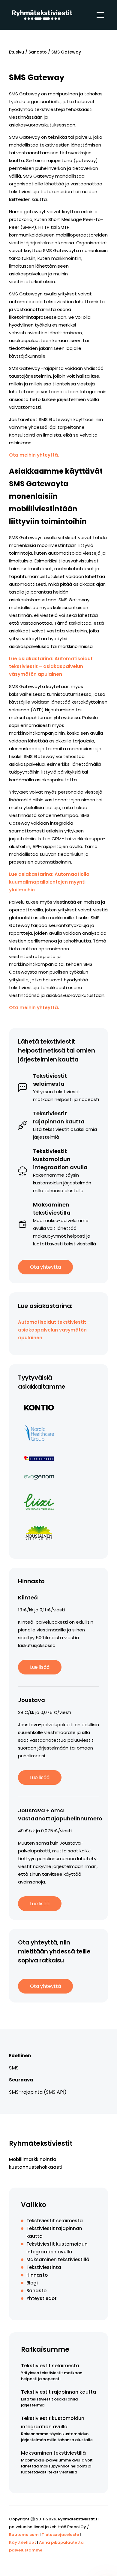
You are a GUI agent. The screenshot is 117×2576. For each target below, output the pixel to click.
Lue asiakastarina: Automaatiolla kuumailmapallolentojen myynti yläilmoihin (49, 882)
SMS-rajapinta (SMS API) (38, 2092)
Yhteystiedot (42, 2298)
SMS (14, 2068)
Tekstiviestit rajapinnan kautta (58, 2392)
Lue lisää (40, 1667)
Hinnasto (37, 2275)
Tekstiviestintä (44, 2267)
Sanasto (38, 52)
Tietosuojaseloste (60, 2535)
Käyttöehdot (22, 2542)
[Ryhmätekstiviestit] (42, 15)
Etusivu (16, 52)
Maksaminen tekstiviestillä (58, 2259)
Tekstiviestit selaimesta (55, 2221)
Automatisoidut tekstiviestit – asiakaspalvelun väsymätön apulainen (54, 1330)
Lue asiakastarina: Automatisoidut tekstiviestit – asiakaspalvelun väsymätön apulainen (51, 666)
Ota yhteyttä (45, 1267)
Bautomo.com (24, 2535)
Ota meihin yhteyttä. (34, 455)
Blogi (32, 2283)
